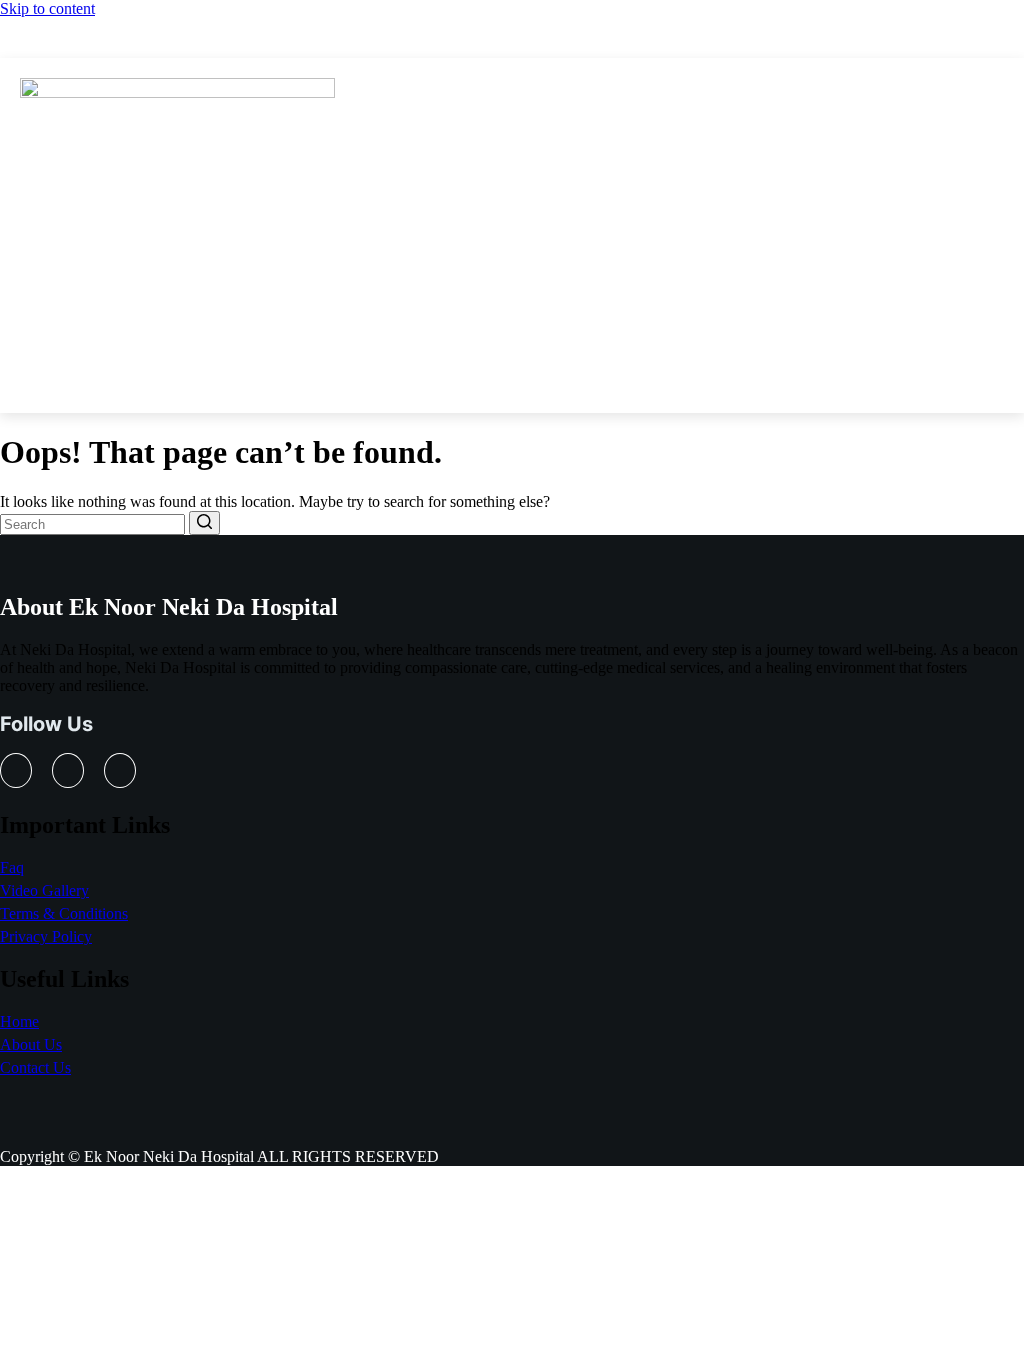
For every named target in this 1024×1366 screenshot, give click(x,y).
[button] (512, 96)
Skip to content (47, 8)
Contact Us (35, 1067)
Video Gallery (44, 890)
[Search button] (204, 523)
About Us (31, 1044)
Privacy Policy (46, 936)
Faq (12, 867)
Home (19, 1021)
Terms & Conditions (64, 913)
